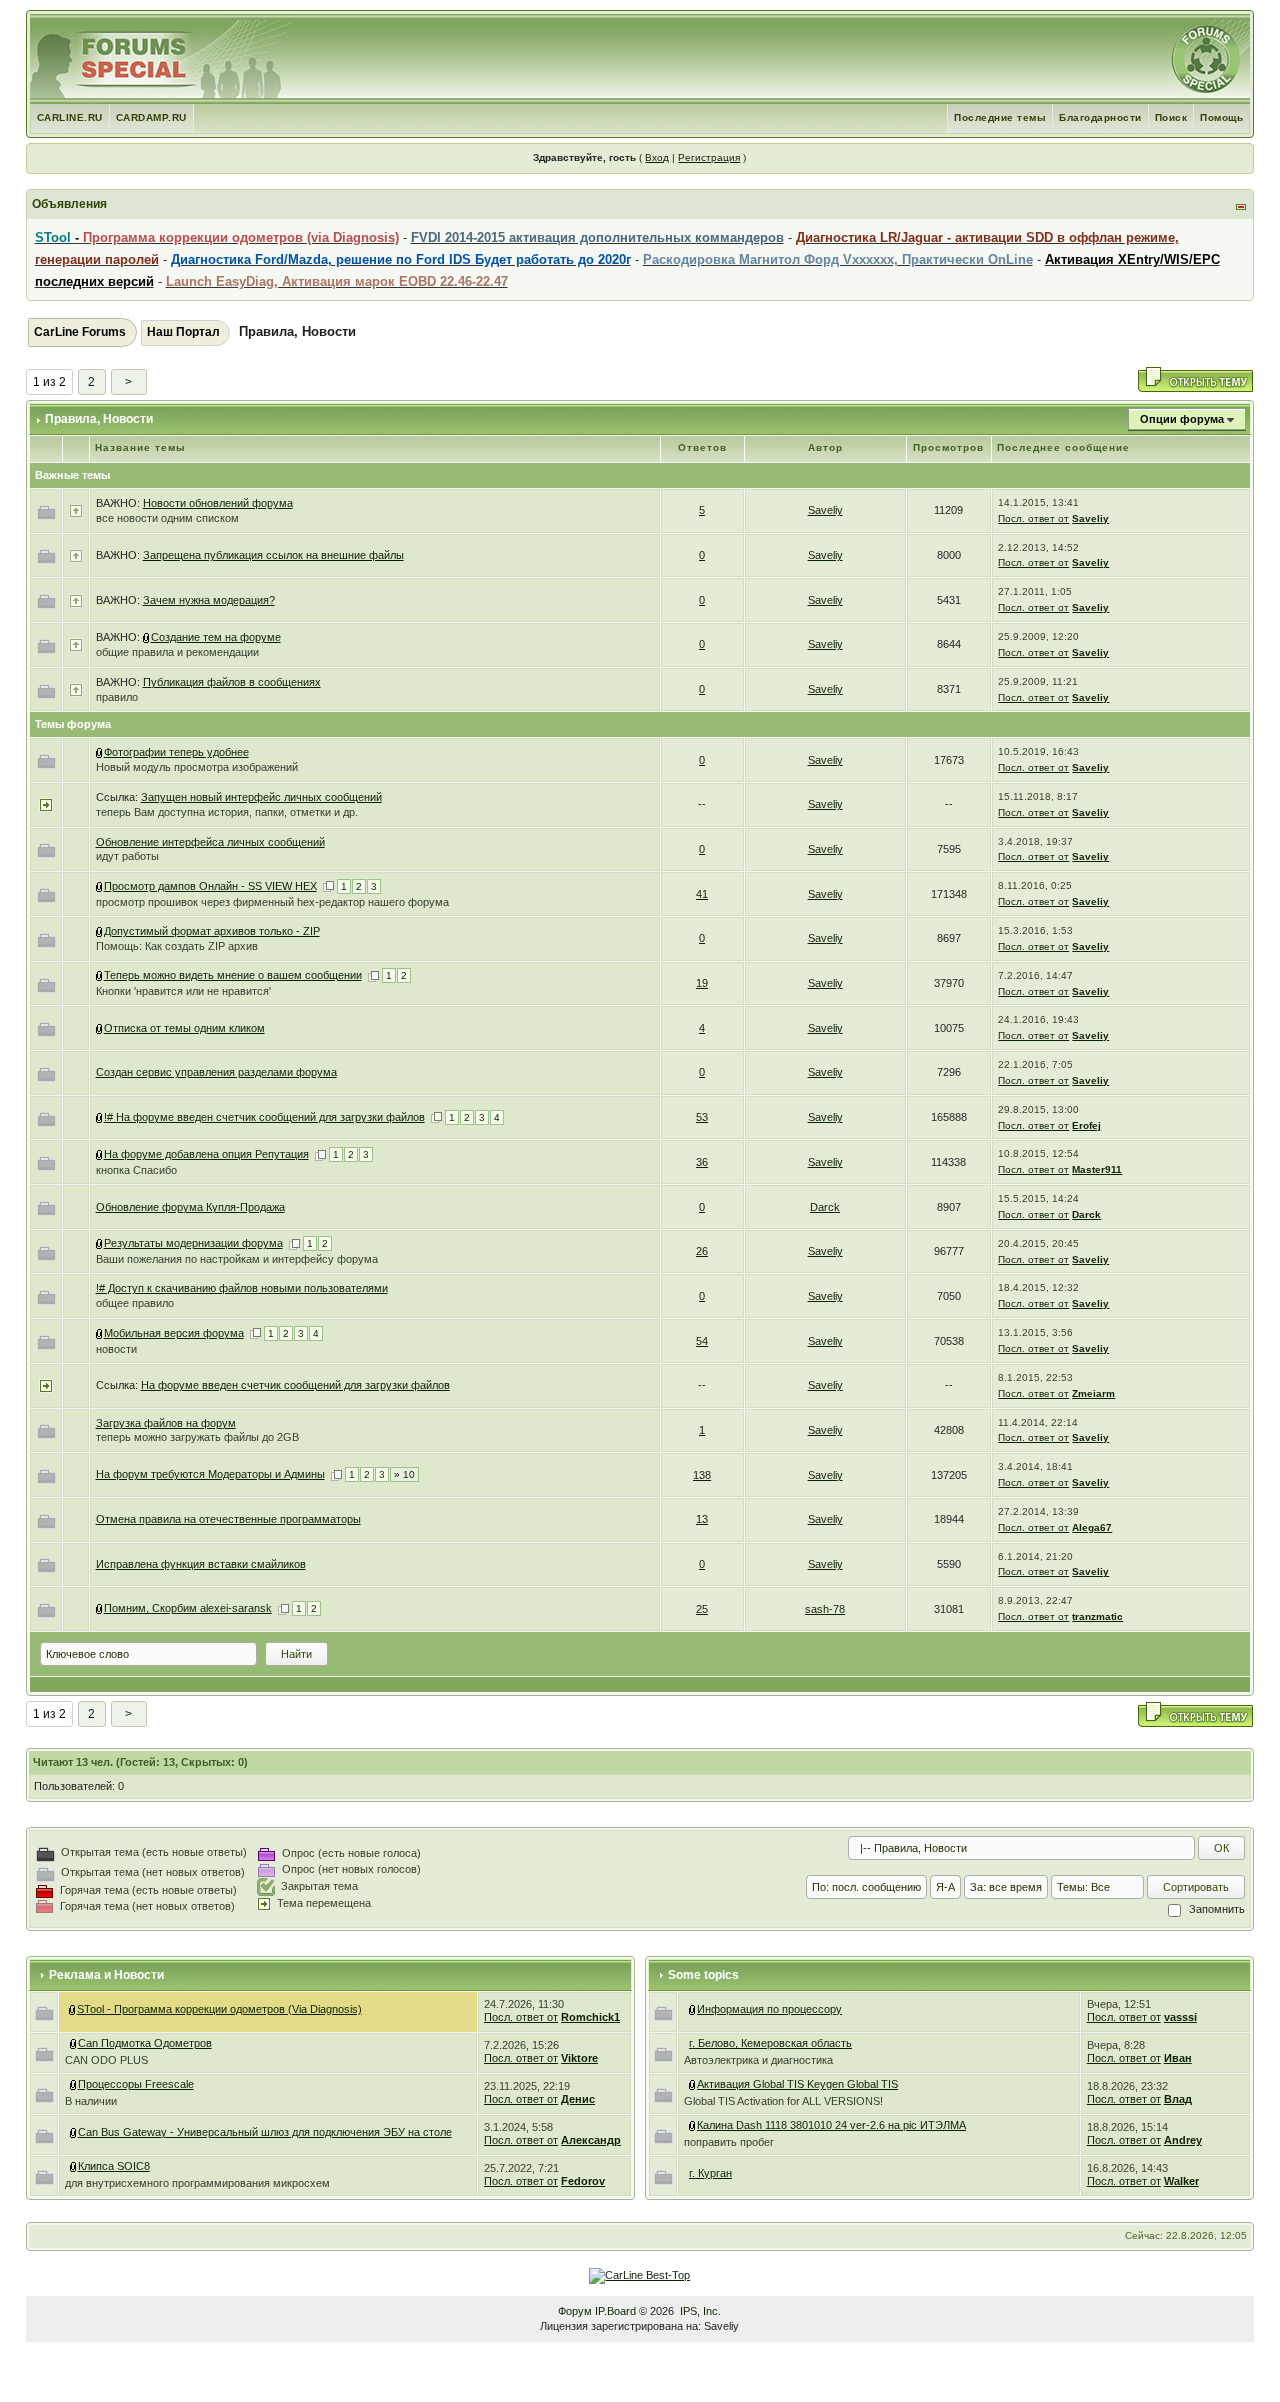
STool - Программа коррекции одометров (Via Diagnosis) (219, 2009)
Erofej (1086, 1125)
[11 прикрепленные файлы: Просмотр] (74, 2132)
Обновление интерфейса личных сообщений (210, 842)
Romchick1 (590, 2017)
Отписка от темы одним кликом (184, 1028)
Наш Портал (183, 332)
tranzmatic (1097, 1616)
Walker (1181, 2181)
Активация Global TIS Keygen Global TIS (797, 2084)
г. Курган (710, 2173)
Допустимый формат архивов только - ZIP (212, 931)
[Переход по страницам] (328, 886)
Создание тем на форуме (216, 637)
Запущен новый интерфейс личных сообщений (261, 797)
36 (702, 1162)
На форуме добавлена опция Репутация (206, 1154)
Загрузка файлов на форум (166, 1423)
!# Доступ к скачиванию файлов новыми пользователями (242, 1288)
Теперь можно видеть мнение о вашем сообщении (233, 975)
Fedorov (583, 2181)
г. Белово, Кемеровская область (770, 2043)
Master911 (1097, 1169)
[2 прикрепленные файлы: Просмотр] (147, 637)
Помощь (1221, 117)
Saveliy (825, 510)
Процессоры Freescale (136, 2084)
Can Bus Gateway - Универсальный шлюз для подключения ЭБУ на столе (265, 2132)
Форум (575, 2311)
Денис (578, 2099)
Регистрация (709, 157)
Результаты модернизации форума (193, 1243)
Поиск (1171, 117)
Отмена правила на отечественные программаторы (228, 1519)
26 (702, 1251)
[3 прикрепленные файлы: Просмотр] (100, 1333)
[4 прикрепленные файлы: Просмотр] (74, 2043)
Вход (657, 157)
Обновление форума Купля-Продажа (190, 1207)
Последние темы (1000, 117)
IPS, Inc (699, 2311)
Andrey (1183, 2140)
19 (702, 983)
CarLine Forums (80, 332)
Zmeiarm (1093, 1393)
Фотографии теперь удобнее (176, 752)
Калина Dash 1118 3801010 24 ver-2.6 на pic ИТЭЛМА (831, 2125)
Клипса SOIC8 (114, 2166)
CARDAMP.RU (151, 117)
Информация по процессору (769, 2009)
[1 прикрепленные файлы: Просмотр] (100, 975)
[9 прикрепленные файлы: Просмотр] (100, 886)
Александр (591, 2140)
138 (702, 1475)
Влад (1178, 2099)
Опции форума (1182, 419)
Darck (825, 1207)
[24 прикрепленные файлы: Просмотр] (693, 2084)
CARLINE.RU (70, 117)
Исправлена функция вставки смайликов (201, 1564)
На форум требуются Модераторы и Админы (210, 1474)
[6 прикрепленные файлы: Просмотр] (100, 1117)
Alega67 (1092, 1527)
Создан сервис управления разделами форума (216, 1072)
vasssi (1180, 2017)
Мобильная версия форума (174, 1333)
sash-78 (825, 1609)
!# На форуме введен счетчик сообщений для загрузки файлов (264, 1117)
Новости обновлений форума (218, 503)
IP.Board (615, 2311)
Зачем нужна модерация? (209, 600)
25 (702, 1609)
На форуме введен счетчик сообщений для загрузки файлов (295, 1385)
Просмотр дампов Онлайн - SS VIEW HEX (210, 886)
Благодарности (1100, 117)
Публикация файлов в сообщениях (232, 682)
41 (702, 894)
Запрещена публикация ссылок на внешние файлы (273, 555)
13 (702, 1519)
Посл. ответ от (1033, 518)
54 (702, 1341)
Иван (1178, 2058)
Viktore (579, 2058)
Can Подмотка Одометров (145, 2043)
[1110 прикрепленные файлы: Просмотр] (73, 2009)
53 (702, 1117)
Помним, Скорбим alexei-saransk (188, 1608)
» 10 (404, 1474)
